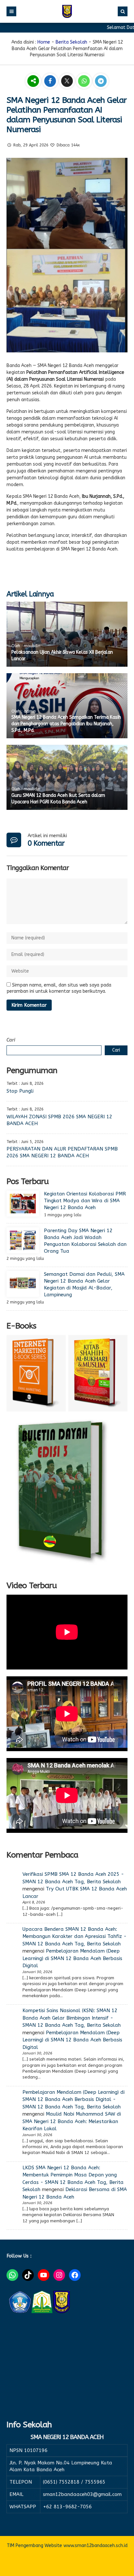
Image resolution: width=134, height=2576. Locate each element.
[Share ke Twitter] (68, 82)
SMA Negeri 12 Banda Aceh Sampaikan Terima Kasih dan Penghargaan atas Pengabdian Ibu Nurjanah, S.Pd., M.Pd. (66, 724)
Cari (11, 1040)
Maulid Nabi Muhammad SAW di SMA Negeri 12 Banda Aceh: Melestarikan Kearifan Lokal (72, 2121)
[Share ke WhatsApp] (85, 82)
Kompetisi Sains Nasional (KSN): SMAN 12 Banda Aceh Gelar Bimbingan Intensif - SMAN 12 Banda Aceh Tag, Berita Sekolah (72, 2018)
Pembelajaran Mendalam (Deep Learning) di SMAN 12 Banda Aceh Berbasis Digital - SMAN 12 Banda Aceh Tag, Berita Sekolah (74, 2099)
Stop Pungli (20, 1091)
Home (44, 42)
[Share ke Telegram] (101, 82)
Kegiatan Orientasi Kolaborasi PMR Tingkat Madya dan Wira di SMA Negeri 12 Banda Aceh (85, 1201)
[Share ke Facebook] (51, 82)
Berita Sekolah (71, 42)
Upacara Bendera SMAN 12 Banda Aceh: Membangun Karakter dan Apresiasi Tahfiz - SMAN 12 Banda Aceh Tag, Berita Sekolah (74, 1936)
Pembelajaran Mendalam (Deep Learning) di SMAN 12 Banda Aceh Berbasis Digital (72, 1958)
